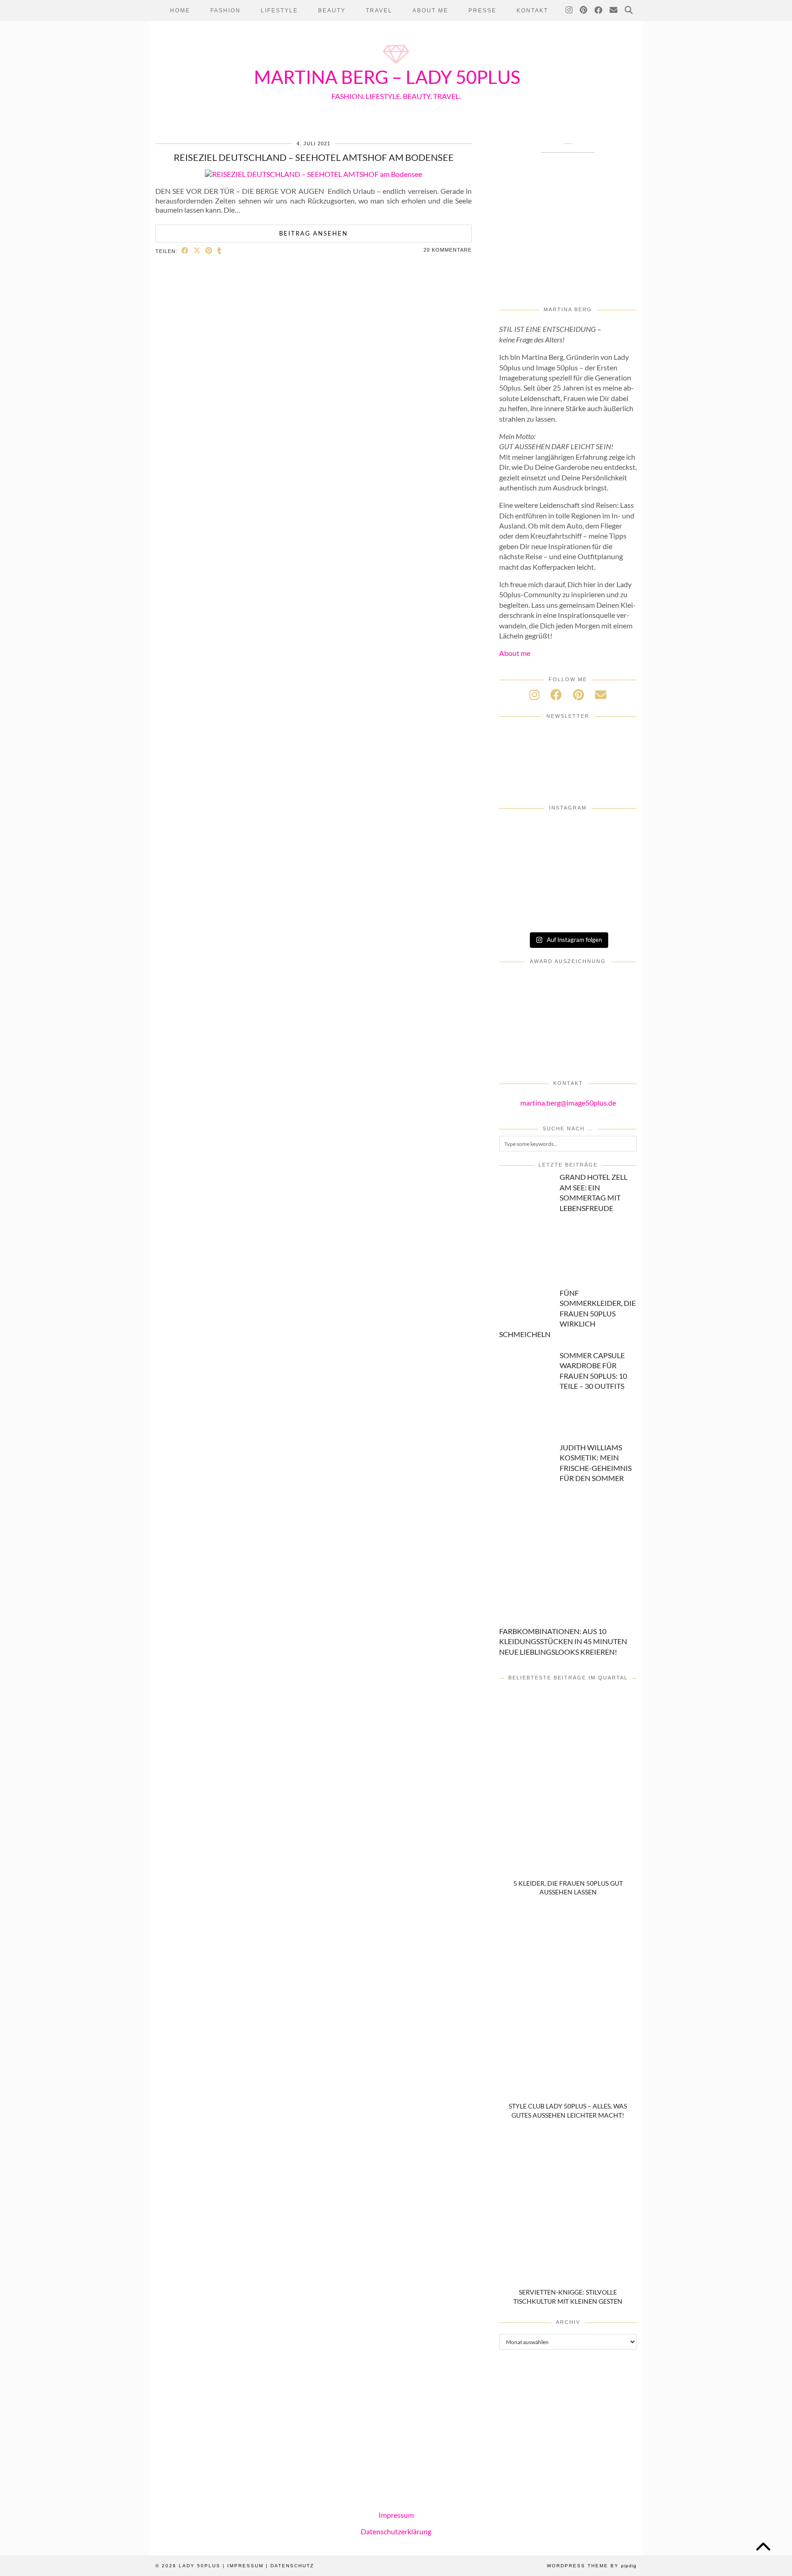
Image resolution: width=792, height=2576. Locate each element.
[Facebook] (599, 11)
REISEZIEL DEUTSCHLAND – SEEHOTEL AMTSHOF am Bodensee (314, 157)
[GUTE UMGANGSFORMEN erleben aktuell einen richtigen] (522, 859)
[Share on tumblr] (220, 250)
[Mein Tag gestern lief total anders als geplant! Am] (568, 833)
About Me (430, 11)
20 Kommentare (448, 250)
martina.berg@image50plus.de (568, 1103)
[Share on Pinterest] (209, 250)
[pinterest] (578, 694)
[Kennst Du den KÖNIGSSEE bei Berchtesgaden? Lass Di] (614, 859)
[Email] (614, 11)
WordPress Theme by (592, 2566)
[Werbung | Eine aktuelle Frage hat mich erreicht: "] (568, 886)
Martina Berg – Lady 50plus (387, 77)
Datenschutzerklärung (396, 2531)
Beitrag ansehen (313, 233)
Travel (379, 11)
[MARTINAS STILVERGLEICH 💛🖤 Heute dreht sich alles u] (568, 912)
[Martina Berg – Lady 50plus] (396, 65)
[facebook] (556, 694)
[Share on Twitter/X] (197, 250)
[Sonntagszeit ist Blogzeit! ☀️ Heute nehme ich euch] (568, 859)
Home (180, 11)
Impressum (396, 2515)
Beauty (332, 11)
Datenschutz (292, 2566)
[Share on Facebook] (185, 250)
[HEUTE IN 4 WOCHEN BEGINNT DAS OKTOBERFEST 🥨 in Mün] (614, 833)
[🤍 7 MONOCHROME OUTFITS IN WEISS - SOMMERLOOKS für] (522, 886)
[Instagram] (569, 11)
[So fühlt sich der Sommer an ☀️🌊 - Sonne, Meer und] (614, 912)
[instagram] (534, 694)
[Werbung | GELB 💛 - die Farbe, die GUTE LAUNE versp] (614, 886)
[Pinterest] (584, 11)
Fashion (225, 11)
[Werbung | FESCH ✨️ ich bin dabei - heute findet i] (522, 833)
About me (515, 653)
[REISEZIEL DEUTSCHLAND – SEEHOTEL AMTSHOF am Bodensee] (313, 174)
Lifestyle (279, 11)
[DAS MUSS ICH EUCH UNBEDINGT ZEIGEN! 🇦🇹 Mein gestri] (522, 912)
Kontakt (532, 11)
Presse (482, 11)
